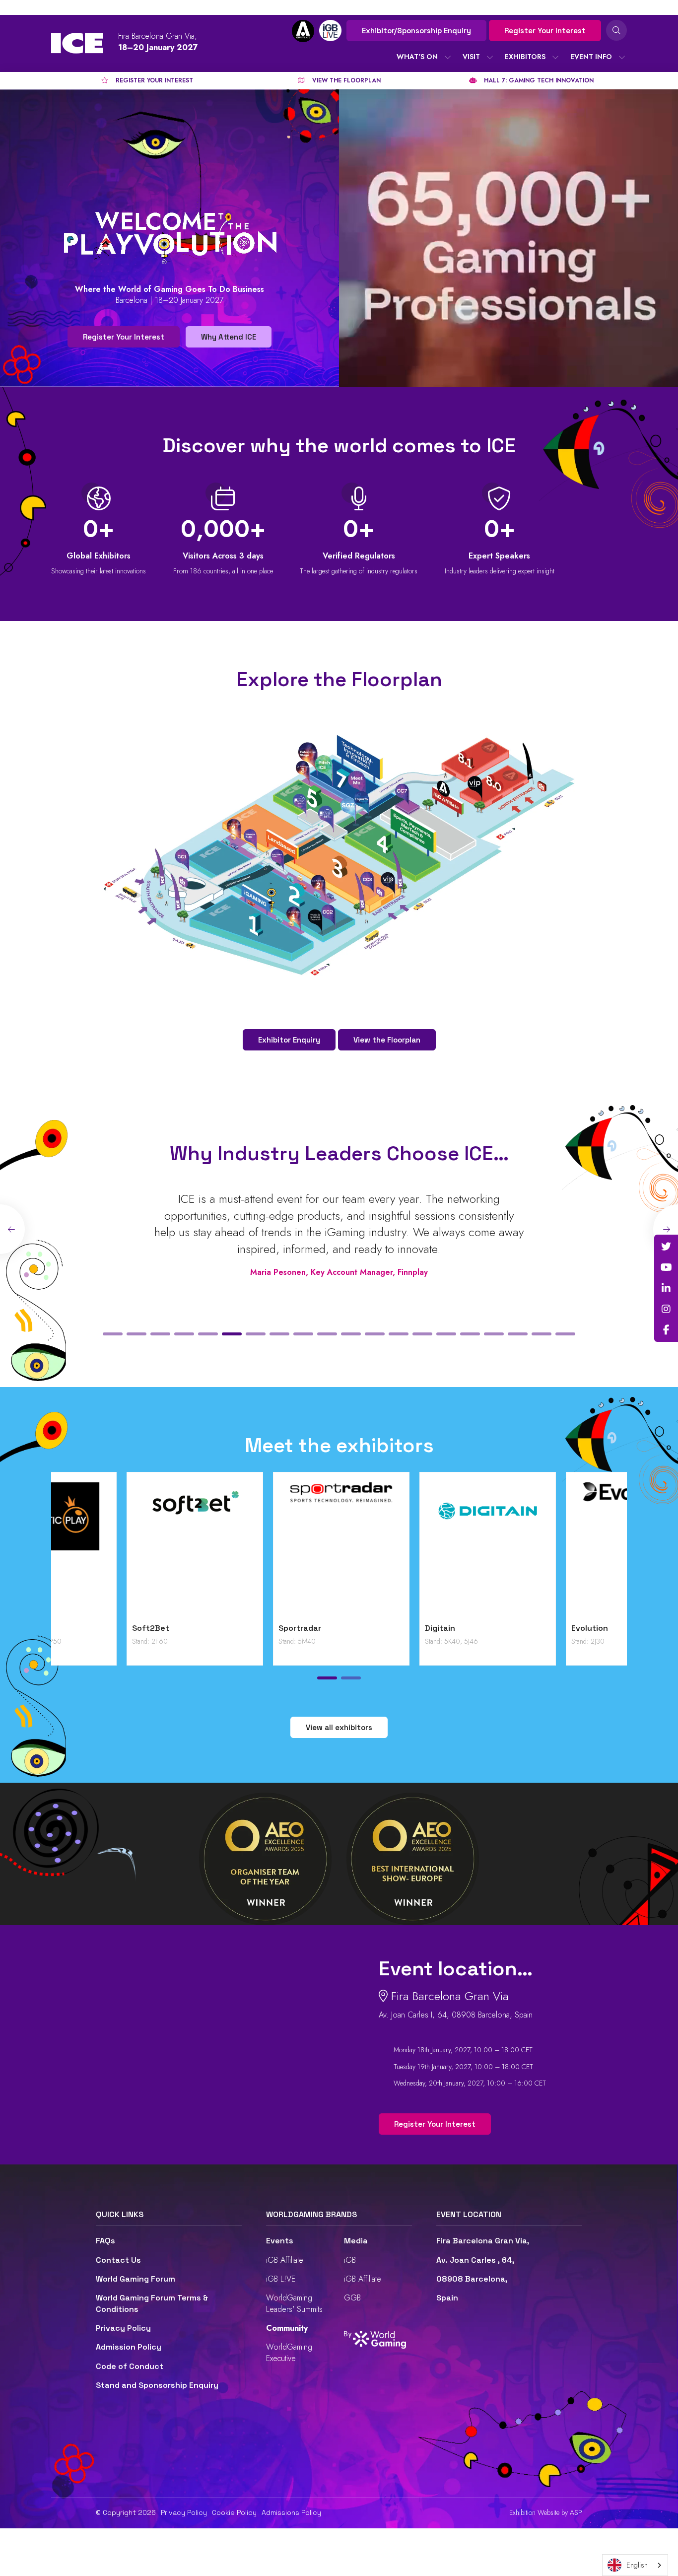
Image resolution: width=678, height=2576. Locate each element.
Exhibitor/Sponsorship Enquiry (416, 31)
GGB (352, 2298)
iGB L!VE (281, 2279)
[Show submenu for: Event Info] (622, 57)
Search (616, 30)
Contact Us (118, 2260)
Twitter (666, 1247)
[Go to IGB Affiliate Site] (303, 31)
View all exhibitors (339, 1727)
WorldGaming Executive (289, 2352)
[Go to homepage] (77, 43)
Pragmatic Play (233, 1628)
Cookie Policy (234, 2512)
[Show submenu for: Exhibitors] (555, 57)
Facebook (666, 1330)
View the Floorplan (387, 1040)
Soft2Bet (368, 1628)
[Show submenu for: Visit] (490, 57)
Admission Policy (129, 2347)
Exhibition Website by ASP (546, 2513)
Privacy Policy (123, 2328)
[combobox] (635, 2565)
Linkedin (666, 1288)
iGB (350, 2260)
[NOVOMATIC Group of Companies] (119, 1550)
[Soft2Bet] (412, 1550)
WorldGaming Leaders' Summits (294, 2303)
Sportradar (517, 1628)
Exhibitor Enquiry (289, 1040)
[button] (113, 1334)
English (637, 2565)
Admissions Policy (291, 2512)
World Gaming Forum (136, 2279)
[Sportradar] (559, 1550)
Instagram (666, 1309)
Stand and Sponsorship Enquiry (157, 2385)
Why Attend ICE (229, 337)
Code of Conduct (130, 2366)
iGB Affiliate (285, 2260)
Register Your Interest (545, 31)
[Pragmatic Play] (266, 1550)
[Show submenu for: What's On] (448, 57)
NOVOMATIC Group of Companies (98, 1634)
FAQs (105, 2241)
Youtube (666, 1267)
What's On (417, 57)
